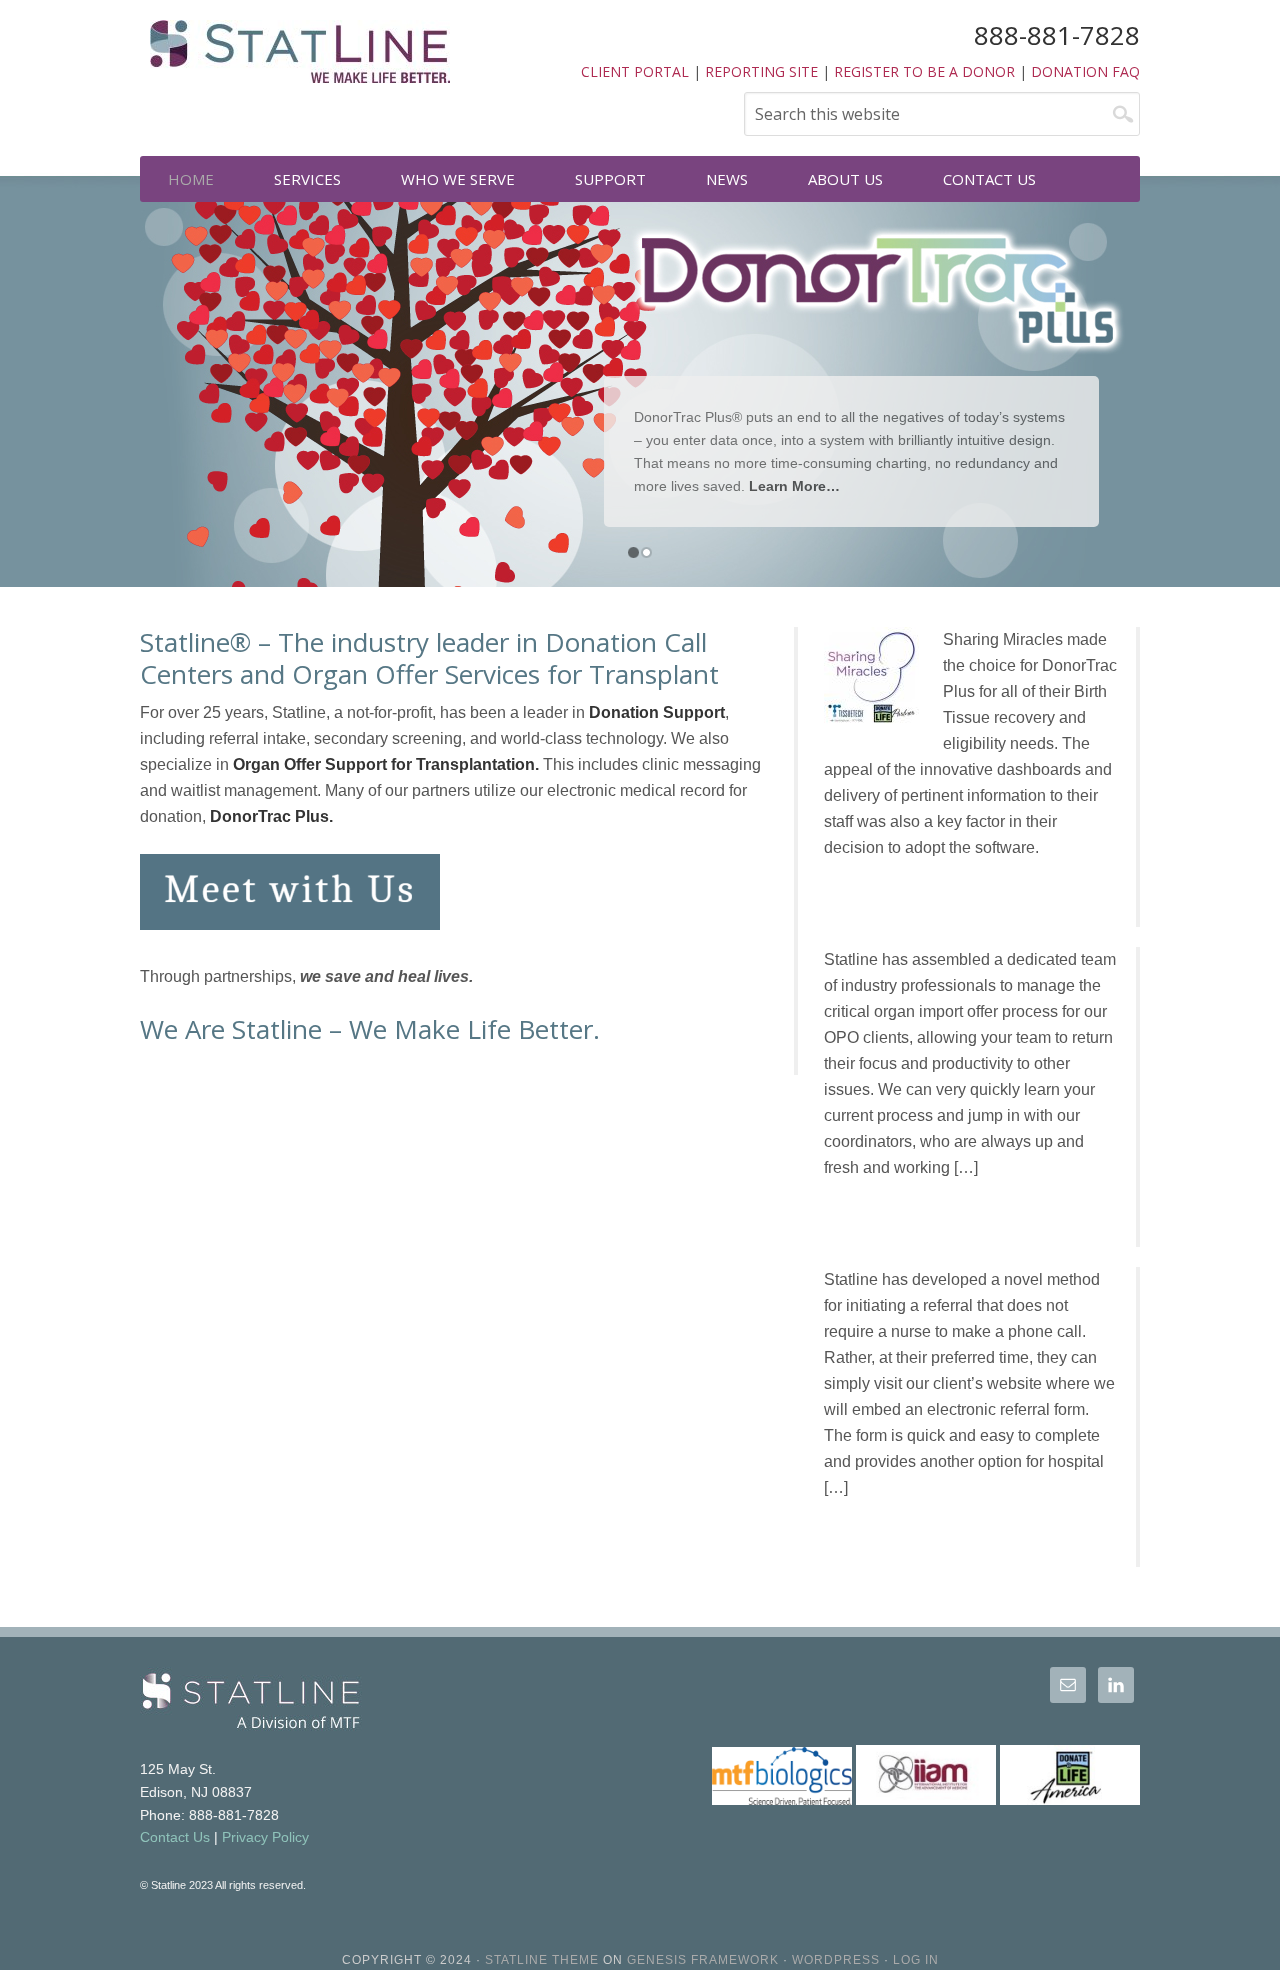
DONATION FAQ (1085, 71)
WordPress (836, 1960)
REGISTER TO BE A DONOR (924, 71)
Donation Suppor (654, 712)
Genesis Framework (703, 1960)
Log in (916, 1960)
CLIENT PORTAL (635, 71)
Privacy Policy (265, 1837)
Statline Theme (542, 1960)
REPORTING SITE (761, 71)
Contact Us (175, 1837)
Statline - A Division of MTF (300, 60)
